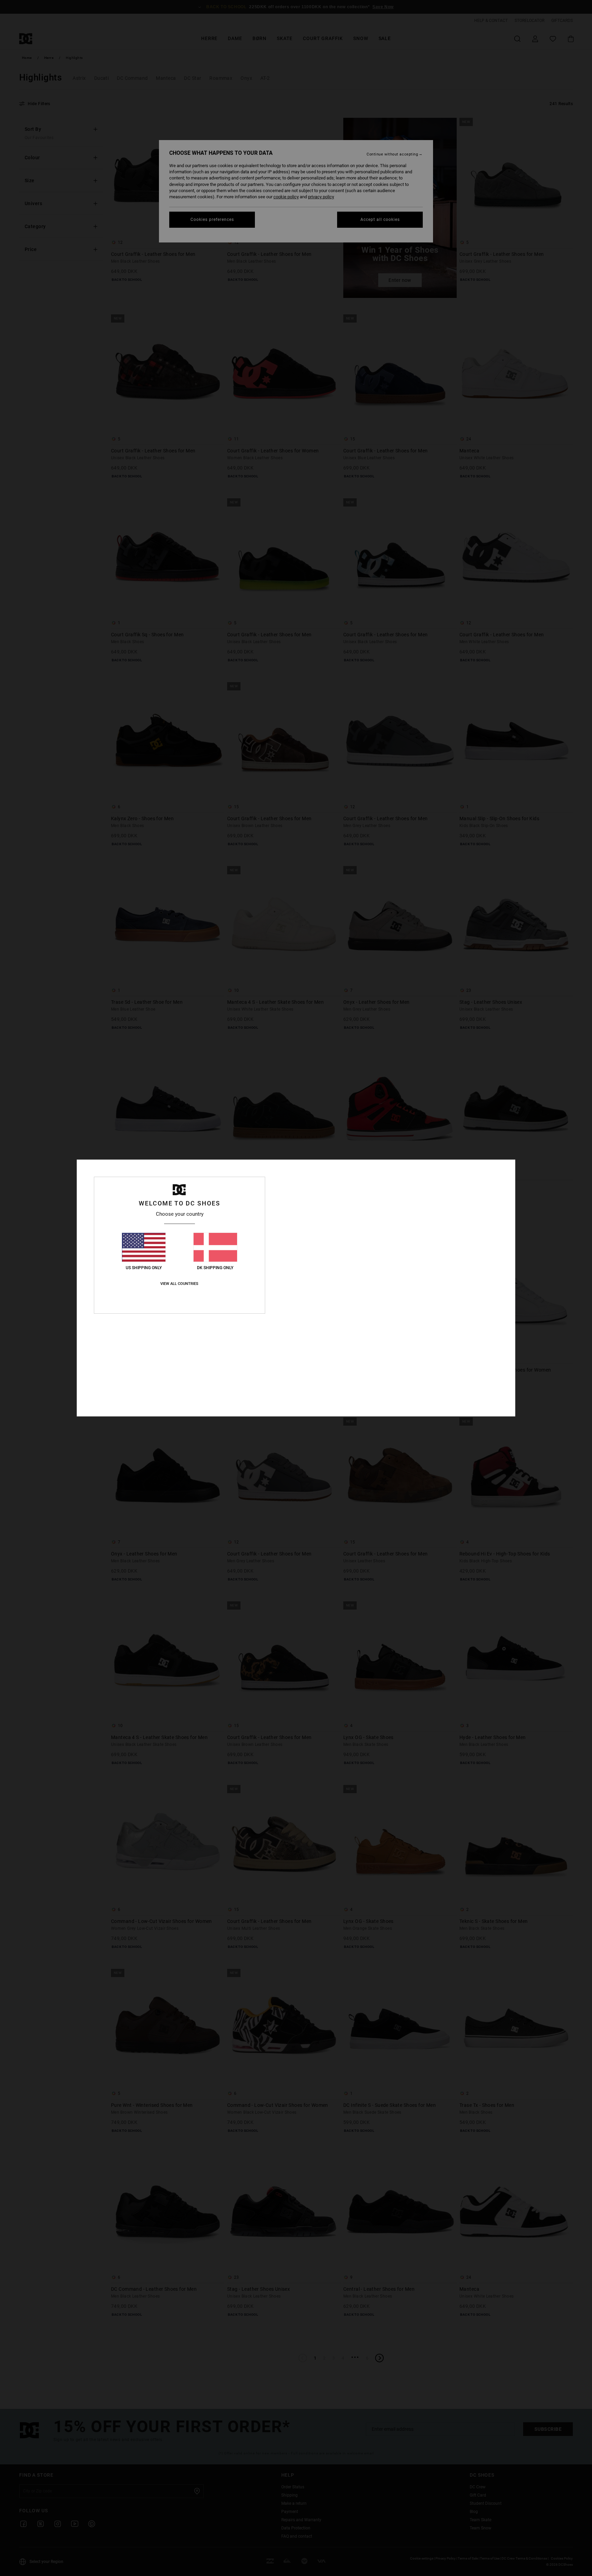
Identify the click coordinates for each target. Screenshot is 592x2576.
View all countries (179, 1284)
